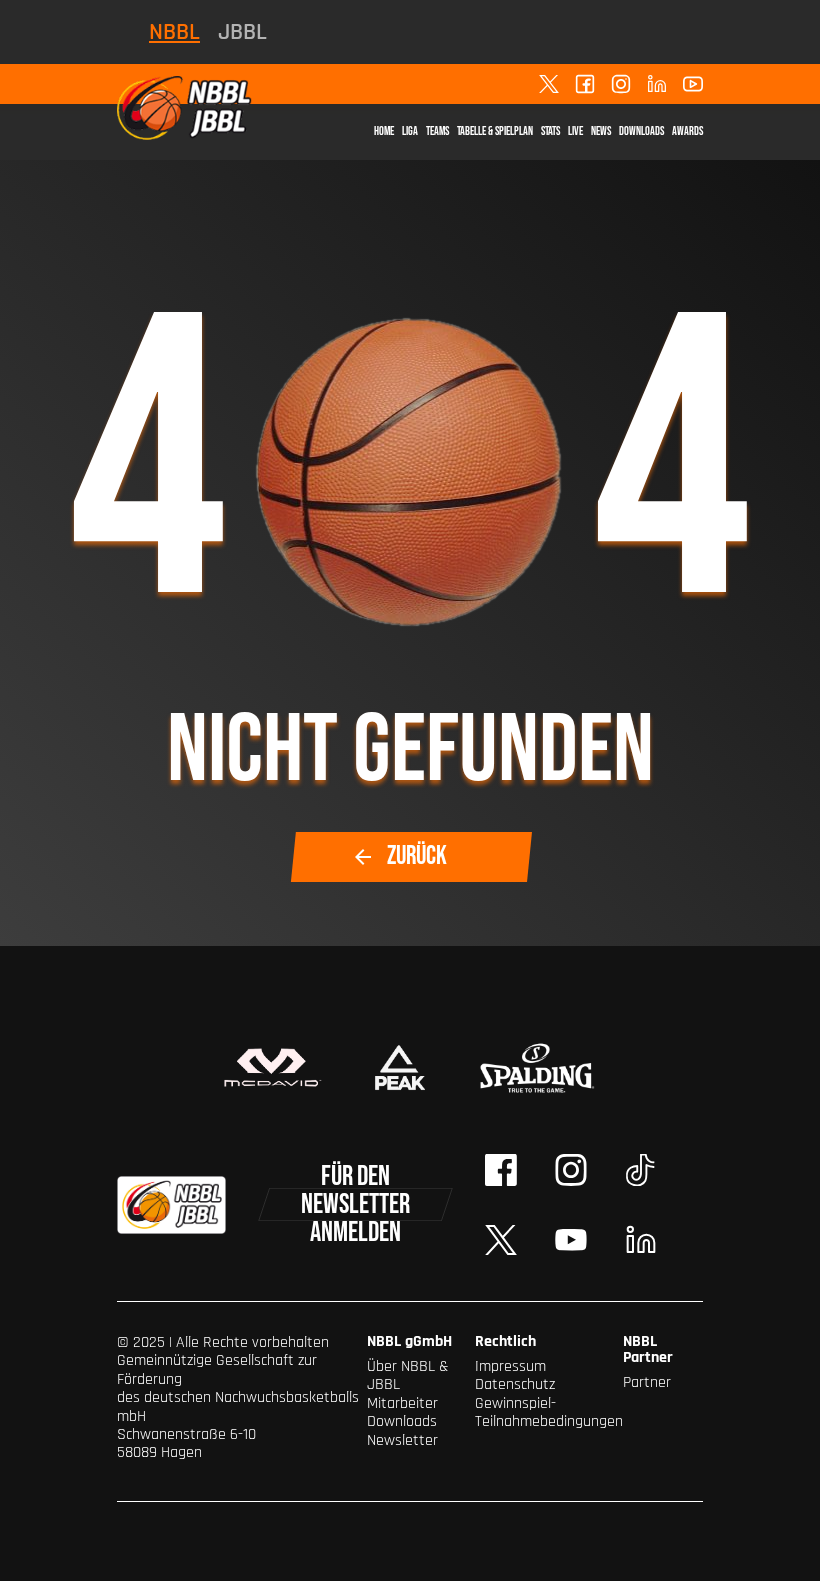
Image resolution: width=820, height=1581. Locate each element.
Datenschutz (515, 1384)
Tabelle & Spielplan (495, 131)
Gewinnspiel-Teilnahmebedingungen (549, 1412)
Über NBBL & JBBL (408, 1375)
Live (575, 131)
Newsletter (402, 1440)
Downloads (641, 131)
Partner (647, 1382)
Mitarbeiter (402, 1403)
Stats (550, 131)
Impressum (510, 1366)
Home (384, 131)
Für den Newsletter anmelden (355, 1204)
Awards (687, 131)
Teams (437, 131)
